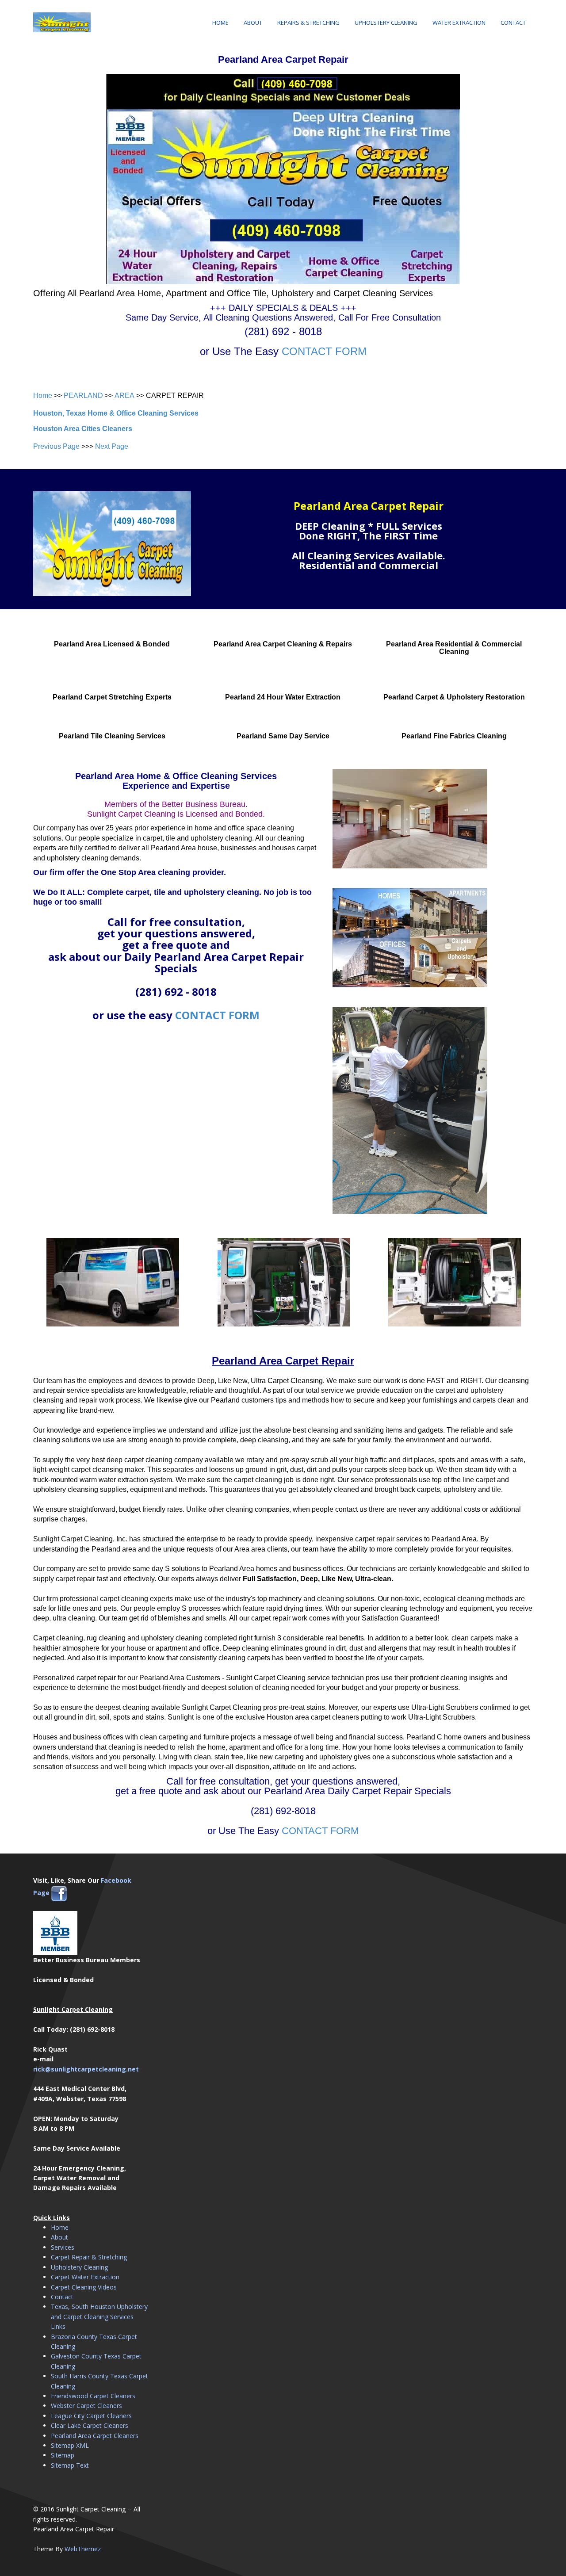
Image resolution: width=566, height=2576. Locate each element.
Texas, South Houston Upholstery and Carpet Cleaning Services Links (99, 2316)
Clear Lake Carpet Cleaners (90, 2425)
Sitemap (63, 2455)
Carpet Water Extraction (85, 2277)
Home (220, 23)
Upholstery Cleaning (386, 23)
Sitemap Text (70, 2465)
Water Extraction (459, 23)
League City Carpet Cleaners (91, 2416)
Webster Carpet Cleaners (86, 2406)
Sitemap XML (70, 2445)
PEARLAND (83, 396)
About (253, 23)
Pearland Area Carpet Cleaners (95, 2436)
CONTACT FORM (324, 351)
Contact (513, 23)
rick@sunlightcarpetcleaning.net (86, 2069)
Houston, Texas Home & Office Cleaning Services (116, 413)
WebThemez (83, 2549)
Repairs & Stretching (308, 23)
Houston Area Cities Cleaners (83, 429)
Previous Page (56, 446)
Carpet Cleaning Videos (84, 2287)
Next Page (112, 446)
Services (63, 2247)
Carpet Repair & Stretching (89, 2257)
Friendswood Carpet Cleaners (93, 2396)
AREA (124, 396)
